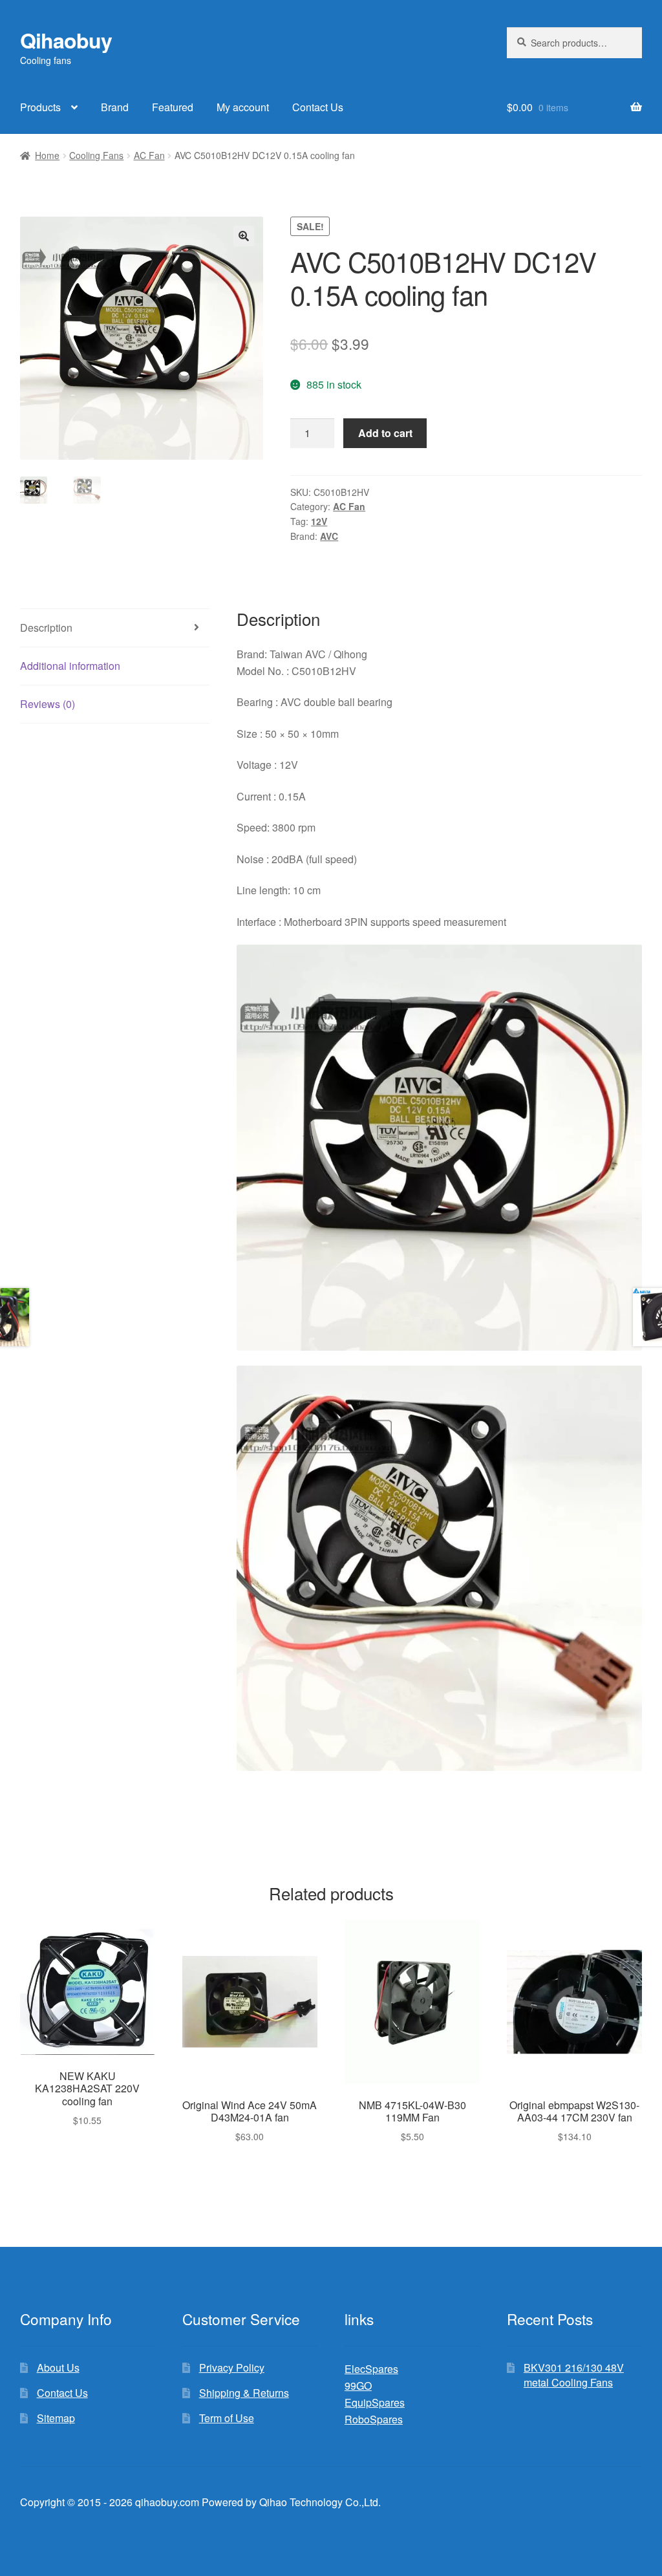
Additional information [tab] (70, 666)
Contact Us (318, 107)
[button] (244, 236)
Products (40, 107)
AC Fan (149, 155)
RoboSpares (374, 2419)
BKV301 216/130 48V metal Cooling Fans (574, 2375)
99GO (358, 2386)
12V (319, 521)
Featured (173, 107)
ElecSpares (371, 2369)
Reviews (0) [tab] (48, 704)
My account (243, 107)
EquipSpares (375, 2402)
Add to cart (385, 433)
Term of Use (227, 2418)
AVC (329, 536)
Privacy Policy (232, 2367)
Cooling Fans (96, 155)
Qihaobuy (66, 40)
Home (47, 155)
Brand (115, 107)
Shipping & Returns (244, 2393)
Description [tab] (46, 628)
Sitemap (56, 2418)
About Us (58, 2367)
